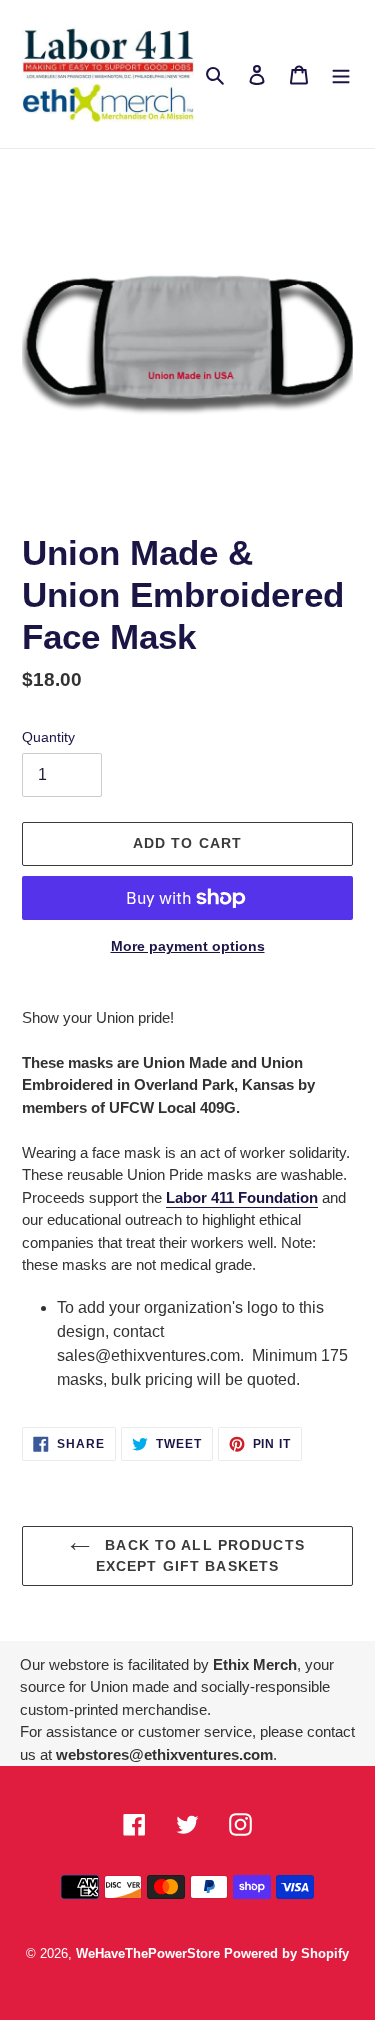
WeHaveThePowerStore (148, 1953)
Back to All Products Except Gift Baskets (200, 1555)
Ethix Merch (255, 1664)
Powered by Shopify (286, 1953)
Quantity (48, 737)
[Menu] (341, 74)
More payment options (188, 946)
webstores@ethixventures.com (164, 1754)
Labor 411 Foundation (242, 1197)
